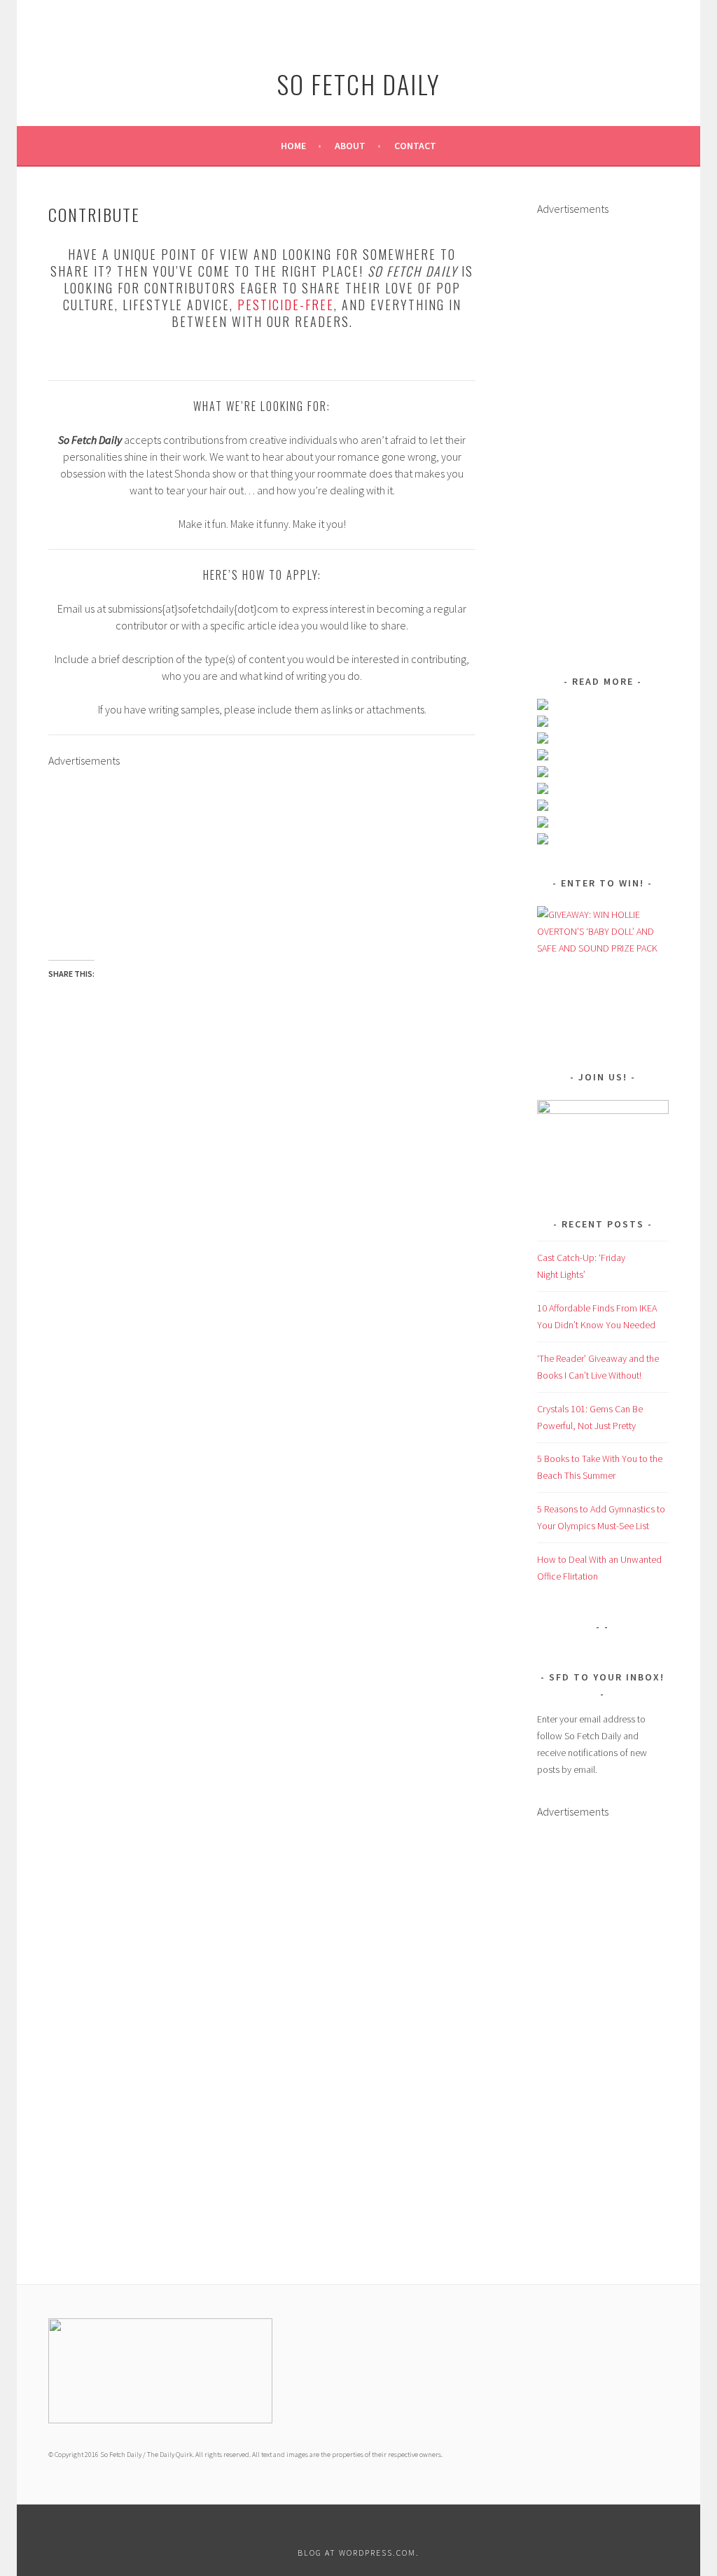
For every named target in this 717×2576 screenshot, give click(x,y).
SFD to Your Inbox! (607, 1677)
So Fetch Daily (358, 84)
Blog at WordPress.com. (358, 2553)
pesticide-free (286, 305)
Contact (415, 146)
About (350, 146)
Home (293, 146)
